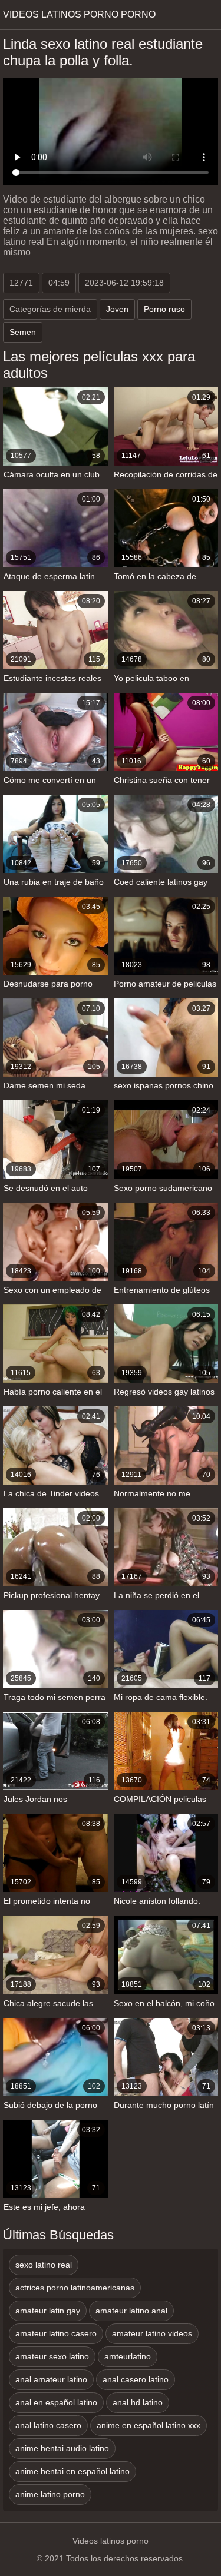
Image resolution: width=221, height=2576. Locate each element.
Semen (23, 332)
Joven (117, 309)
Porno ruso (164, 309)
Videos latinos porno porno (79, 14)
